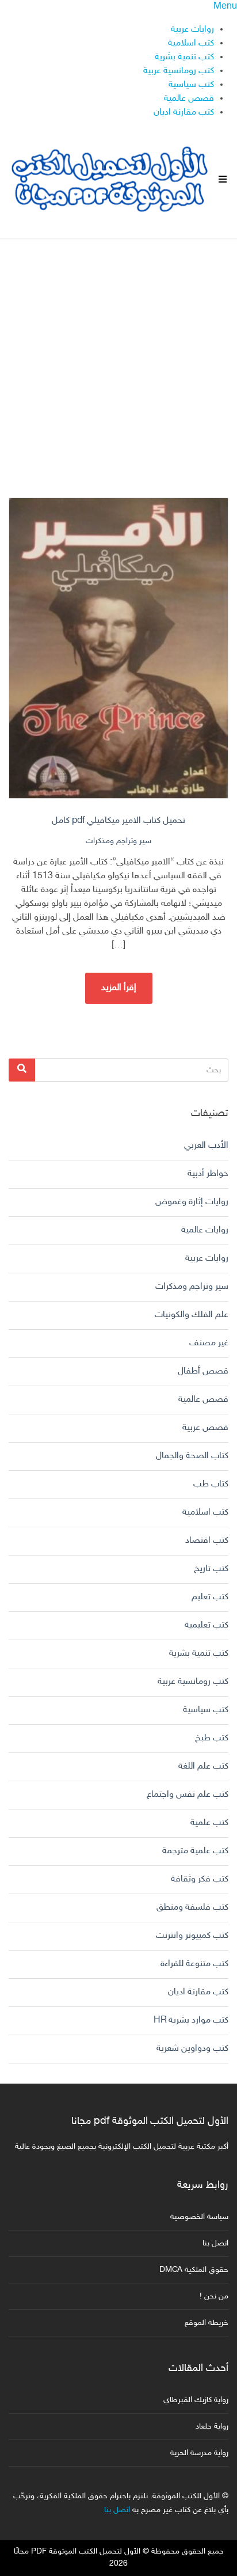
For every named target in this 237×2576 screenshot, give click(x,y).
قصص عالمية (189, 99)
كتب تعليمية (207, 1625)
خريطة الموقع (207, 2323)
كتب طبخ (212, 1738)
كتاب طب (211, 1484)
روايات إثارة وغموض (192, 1202)
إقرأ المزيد (119, 988)
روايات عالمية (205, 1230)
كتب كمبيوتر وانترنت (192, 1936)
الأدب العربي (206, 1146)
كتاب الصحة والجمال (192, 1456)
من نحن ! (214, 2296)
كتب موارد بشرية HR (191, 2021)
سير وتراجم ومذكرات (118, 841)
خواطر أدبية (208, 1174)
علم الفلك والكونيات (192, 1315)
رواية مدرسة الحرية (199, 2453)
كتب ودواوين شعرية (192, 2049)
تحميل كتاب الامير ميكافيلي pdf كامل (118, 821)
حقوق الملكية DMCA (194, 2270)
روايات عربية (192, 30)
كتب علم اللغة (203, 1767)
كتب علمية (209, 1823)
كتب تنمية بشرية (184, 57)
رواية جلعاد (212, 2427)
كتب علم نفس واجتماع (188, 1795)
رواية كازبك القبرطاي (196, 2400)
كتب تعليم (210, 1597)
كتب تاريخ (211, 1569)
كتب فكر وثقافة (200, 1879)
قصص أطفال (203, 1372)
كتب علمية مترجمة (195, 1851)
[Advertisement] (118, 359)
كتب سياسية (191, 85)
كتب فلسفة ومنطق (192, 1908)
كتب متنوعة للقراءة (194, 1964)
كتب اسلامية (191, 43)
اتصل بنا (215, 2243)
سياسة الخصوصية (199, 2217)
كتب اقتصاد (207, 1541)
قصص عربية (205, 1428)
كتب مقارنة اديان (184, 113)
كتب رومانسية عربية (179, 71)
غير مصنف (209, 1343)
